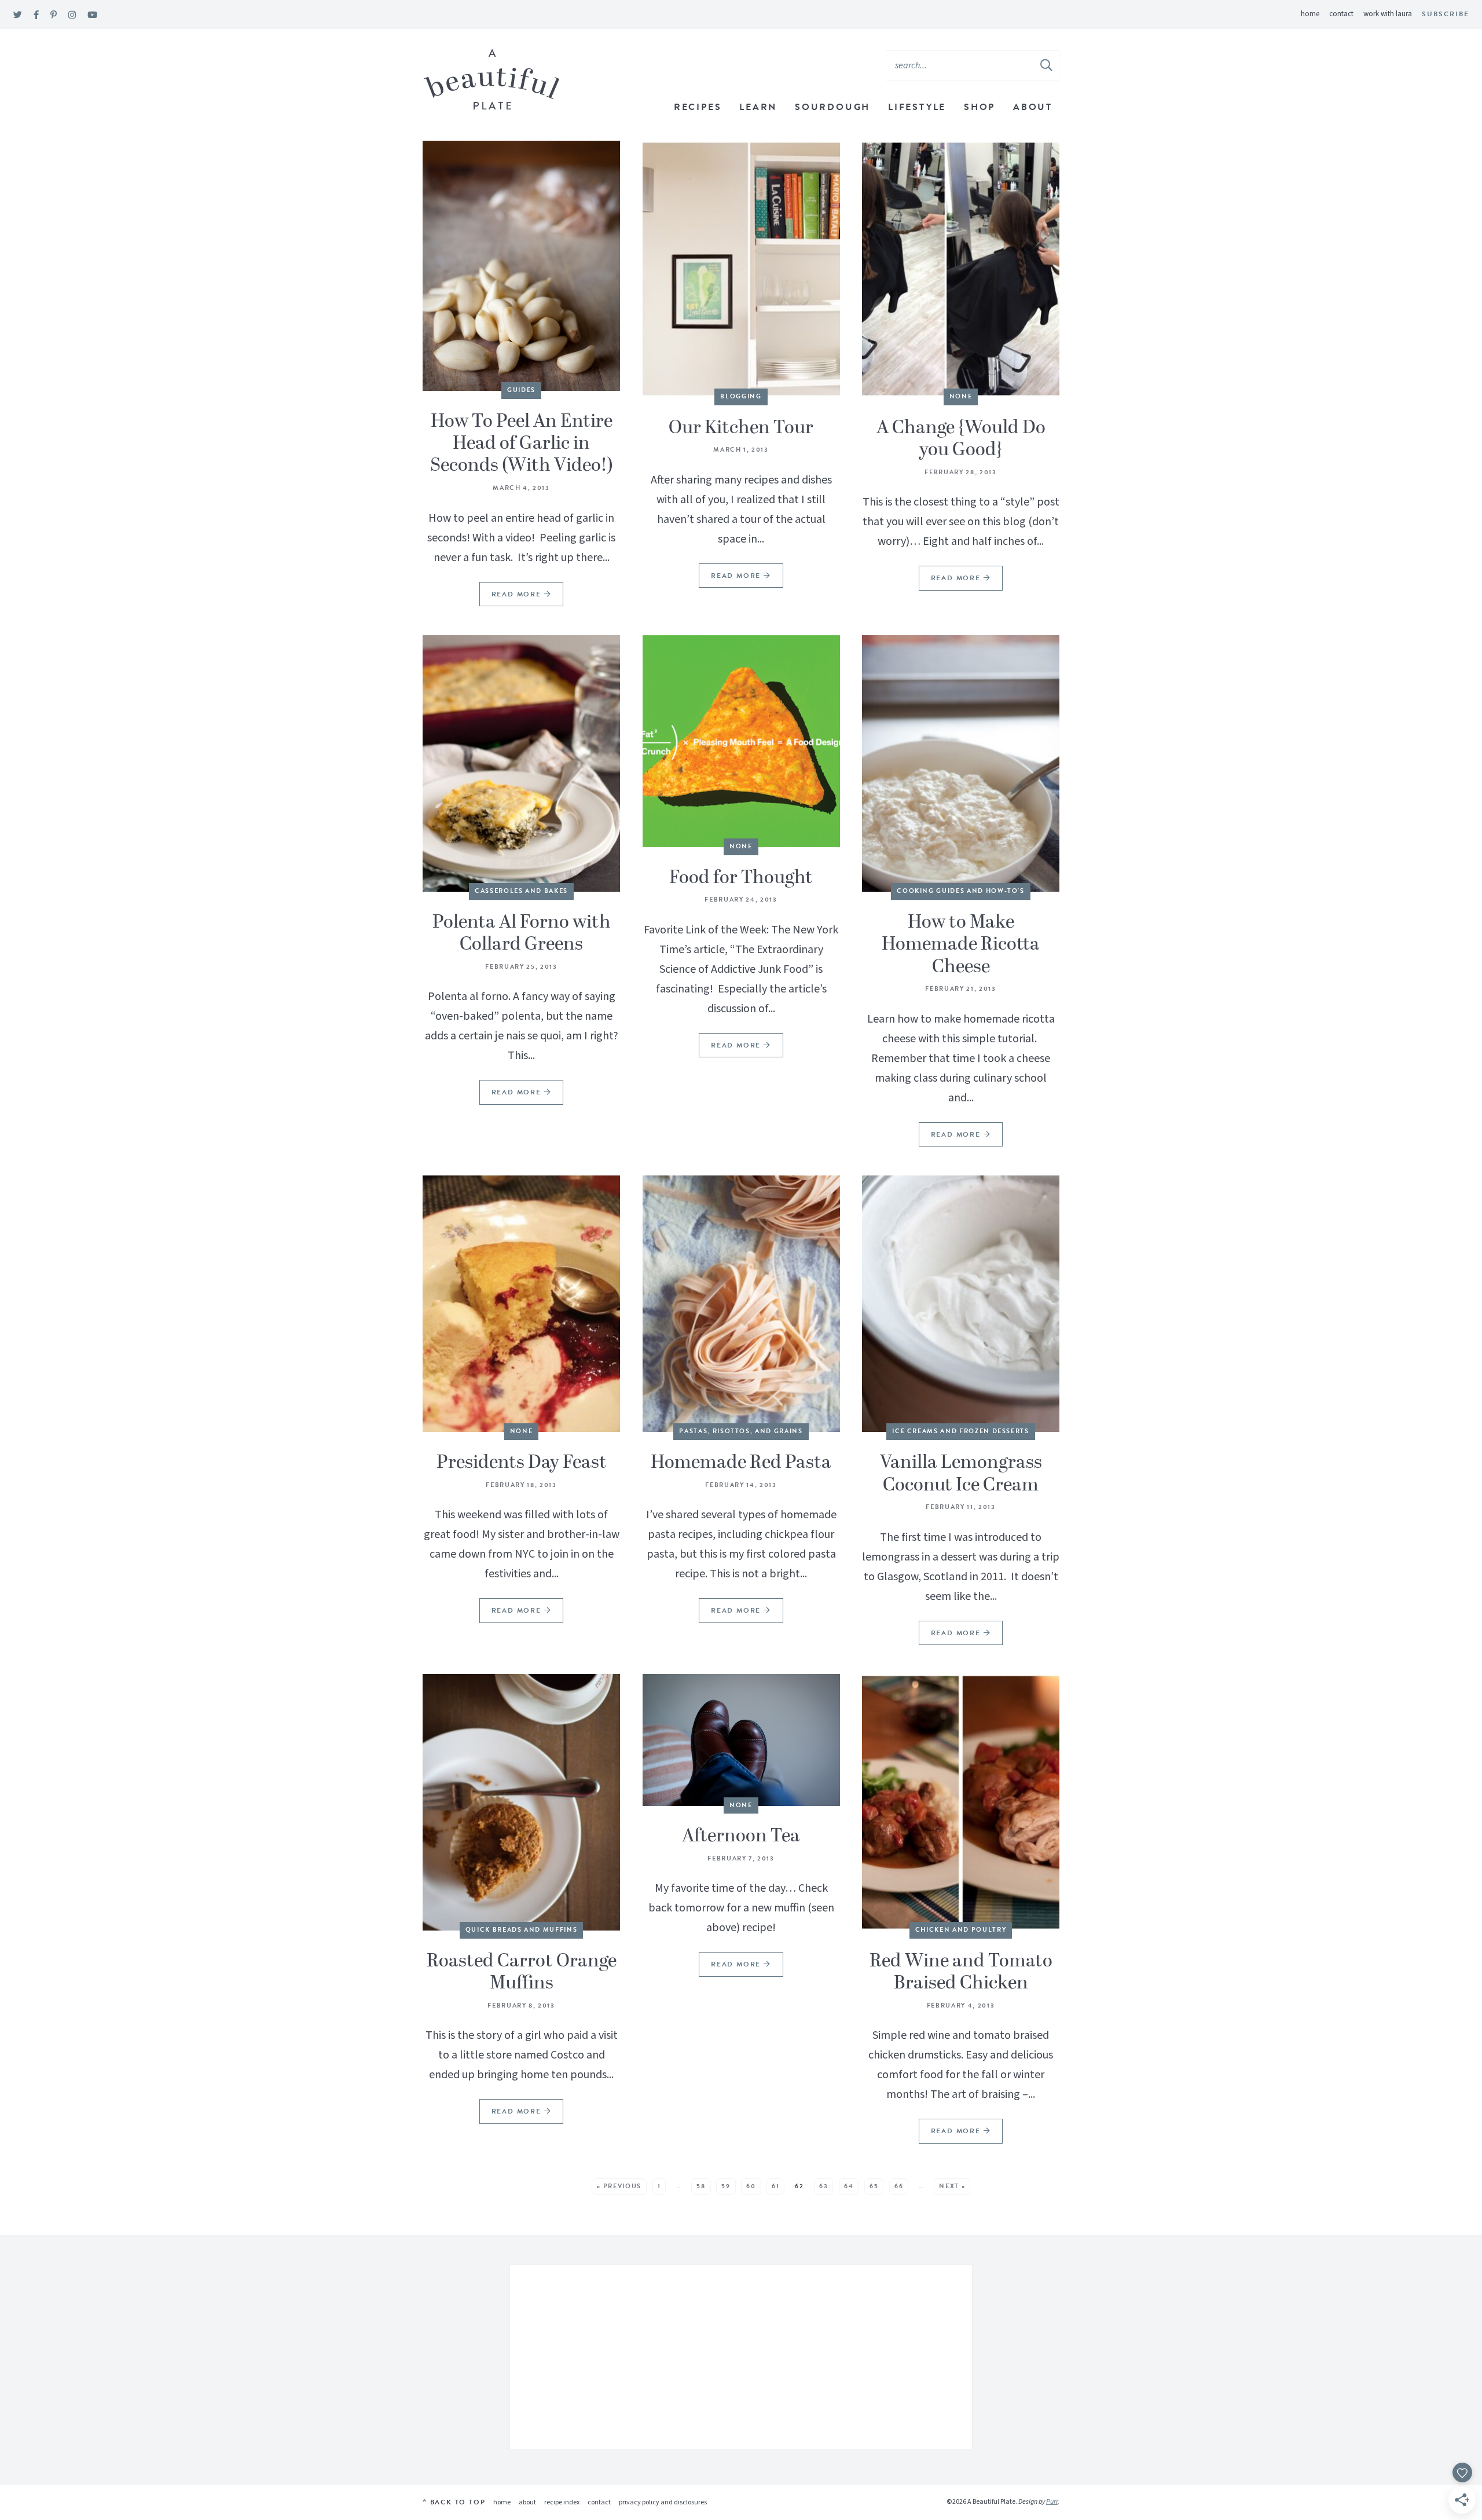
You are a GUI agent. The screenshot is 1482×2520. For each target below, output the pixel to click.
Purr (1052, 2502)
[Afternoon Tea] (741, 1740)
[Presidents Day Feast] (521, 1304)
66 (899, 2186)
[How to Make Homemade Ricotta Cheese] (961, 763)
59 (726, 2186)
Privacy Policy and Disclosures (663, 2502)
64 (849, 2186)
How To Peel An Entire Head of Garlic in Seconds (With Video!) (522, 444)
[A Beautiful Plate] (492, 80)
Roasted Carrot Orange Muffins (522, 1972)
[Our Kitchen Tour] (741, 269)
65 (874, 2186)
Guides (521, 390)
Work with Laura (1388, 14)
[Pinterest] (54, 15)
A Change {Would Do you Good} (961, 439)
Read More (512, 597)
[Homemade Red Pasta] (741, 1304)
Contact (1341, 14)
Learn (758, 107)
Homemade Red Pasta (741, 1463)
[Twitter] (18, 15)
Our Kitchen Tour (741, 428)
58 (701, 2186)
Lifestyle (917, 107)
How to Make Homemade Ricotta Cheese (961, 945)
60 (751, 2186)
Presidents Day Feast (522, 1463)
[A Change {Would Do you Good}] (961, 269)
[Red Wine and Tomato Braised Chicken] (961, 1802)
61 (775, 2186)
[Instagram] (72, 15)
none (961, 396)
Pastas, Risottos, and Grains (741, 1431)
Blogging (741, 396)
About (1033, 107)
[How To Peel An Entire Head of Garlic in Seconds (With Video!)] (521, 266)
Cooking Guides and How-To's (961, 891)
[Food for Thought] (741, 741)
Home (1310, 14)
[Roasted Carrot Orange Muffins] (521, 1802)
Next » (952, 2186)
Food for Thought (741, 878)
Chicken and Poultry (961, 1930)
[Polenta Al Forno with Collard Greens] (521, 763)
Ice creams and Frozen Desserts (961, 1431)
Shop (980, 107)
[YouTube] (92, 15)
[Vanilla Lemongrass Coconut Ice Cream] (961, 1304)
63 (823, 2186)
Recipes (698, 107)
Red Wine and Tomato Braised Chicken (961, 1972)
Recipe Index (562, 2502)
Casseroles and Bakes (521, 891)
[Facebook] (36, 15)
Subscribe (1446, 14)
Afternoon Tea (741, 1836)
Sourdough (832, 107)
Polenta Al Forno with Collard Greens (522, 933)
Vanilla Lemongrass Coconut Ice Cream (961, 1474)
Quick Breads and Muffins (522, 1930)
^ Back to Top (454, 2502)
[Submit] (1047, 65)
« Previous (619, 2186)
